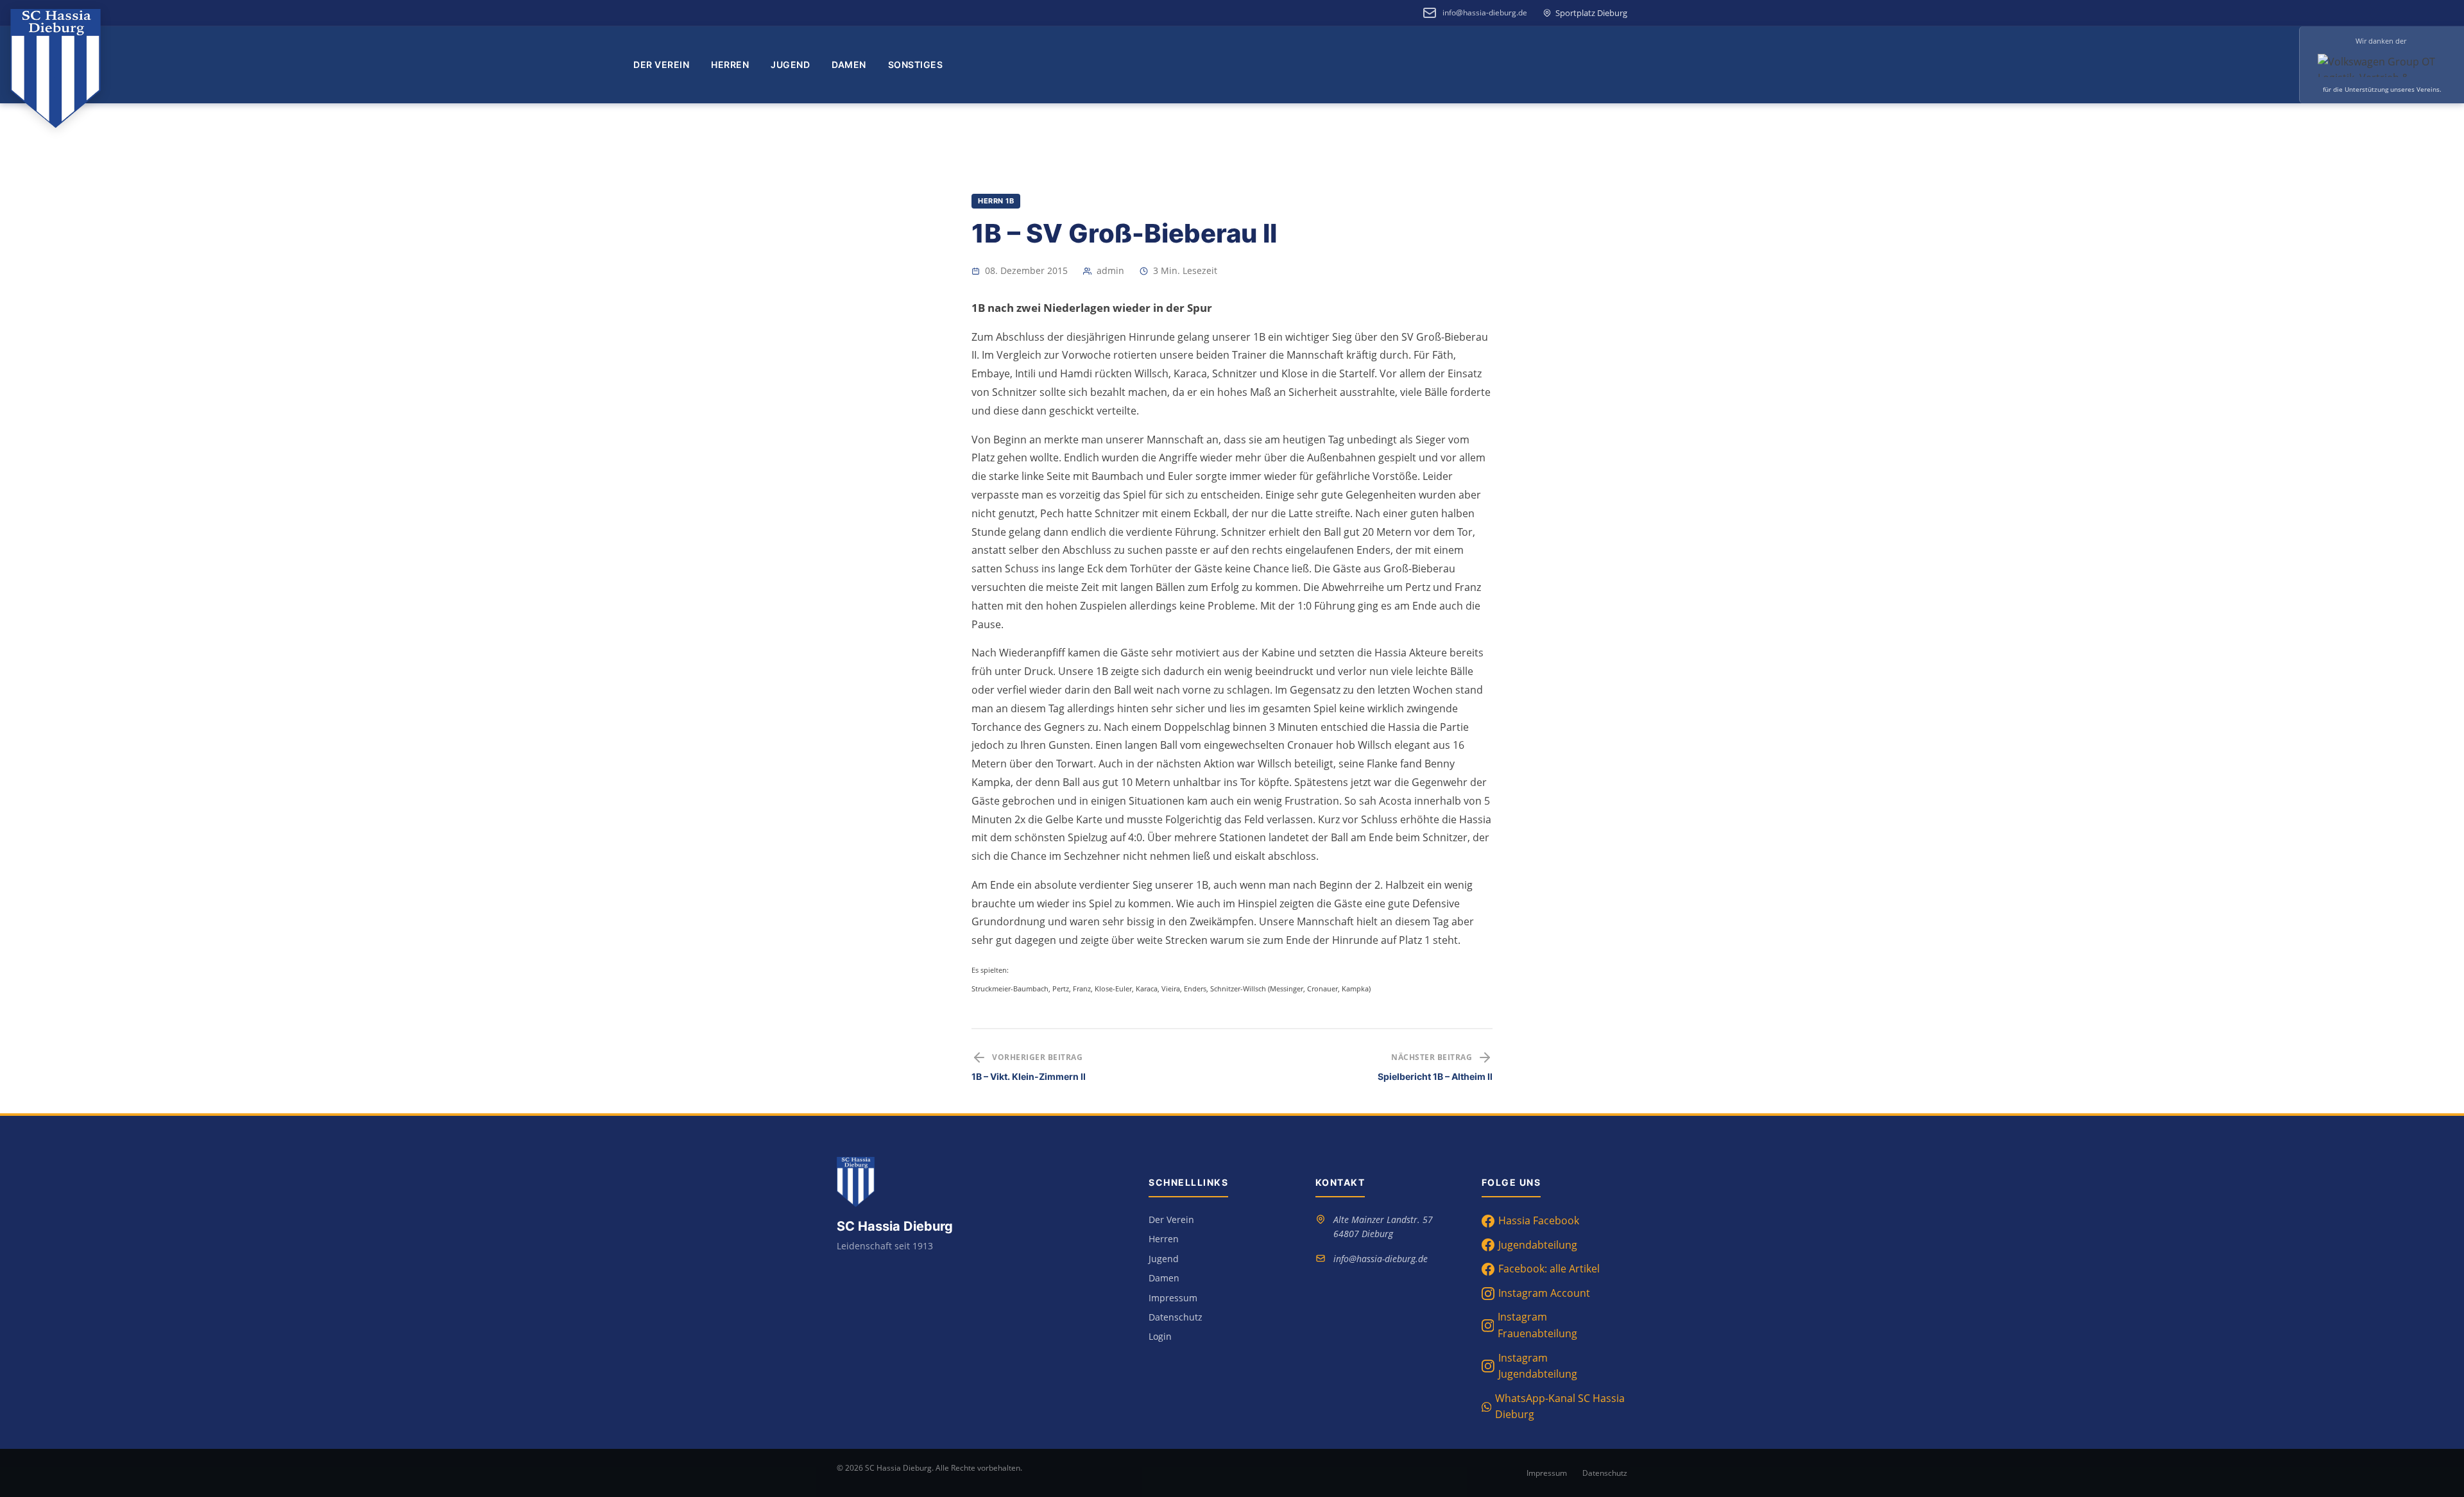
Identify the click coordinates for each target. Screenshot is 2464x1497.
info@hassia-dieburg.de (1485, 13)
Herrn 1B (996, 201)
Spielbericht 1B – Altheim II (1435, 1076)
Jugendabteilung (1538, 1245)
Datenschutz (1176, 1317)
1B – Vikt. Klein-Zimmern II (1029, 1076)
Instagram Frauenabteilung (1537, 1325)
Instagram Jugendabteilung (1538, 1366)
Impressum (1173, 1298)
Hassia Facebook (1539, 1220)
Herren (730, 64)
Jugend (790, 64)
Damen (849, 64)
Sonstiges (916, 64)
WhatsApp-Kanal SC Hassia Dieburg (1560, 1407)
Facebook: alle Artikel (1549, 1269)
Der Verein (661, 64)
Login (1160, 1336)
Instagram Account (1544, 1293)
